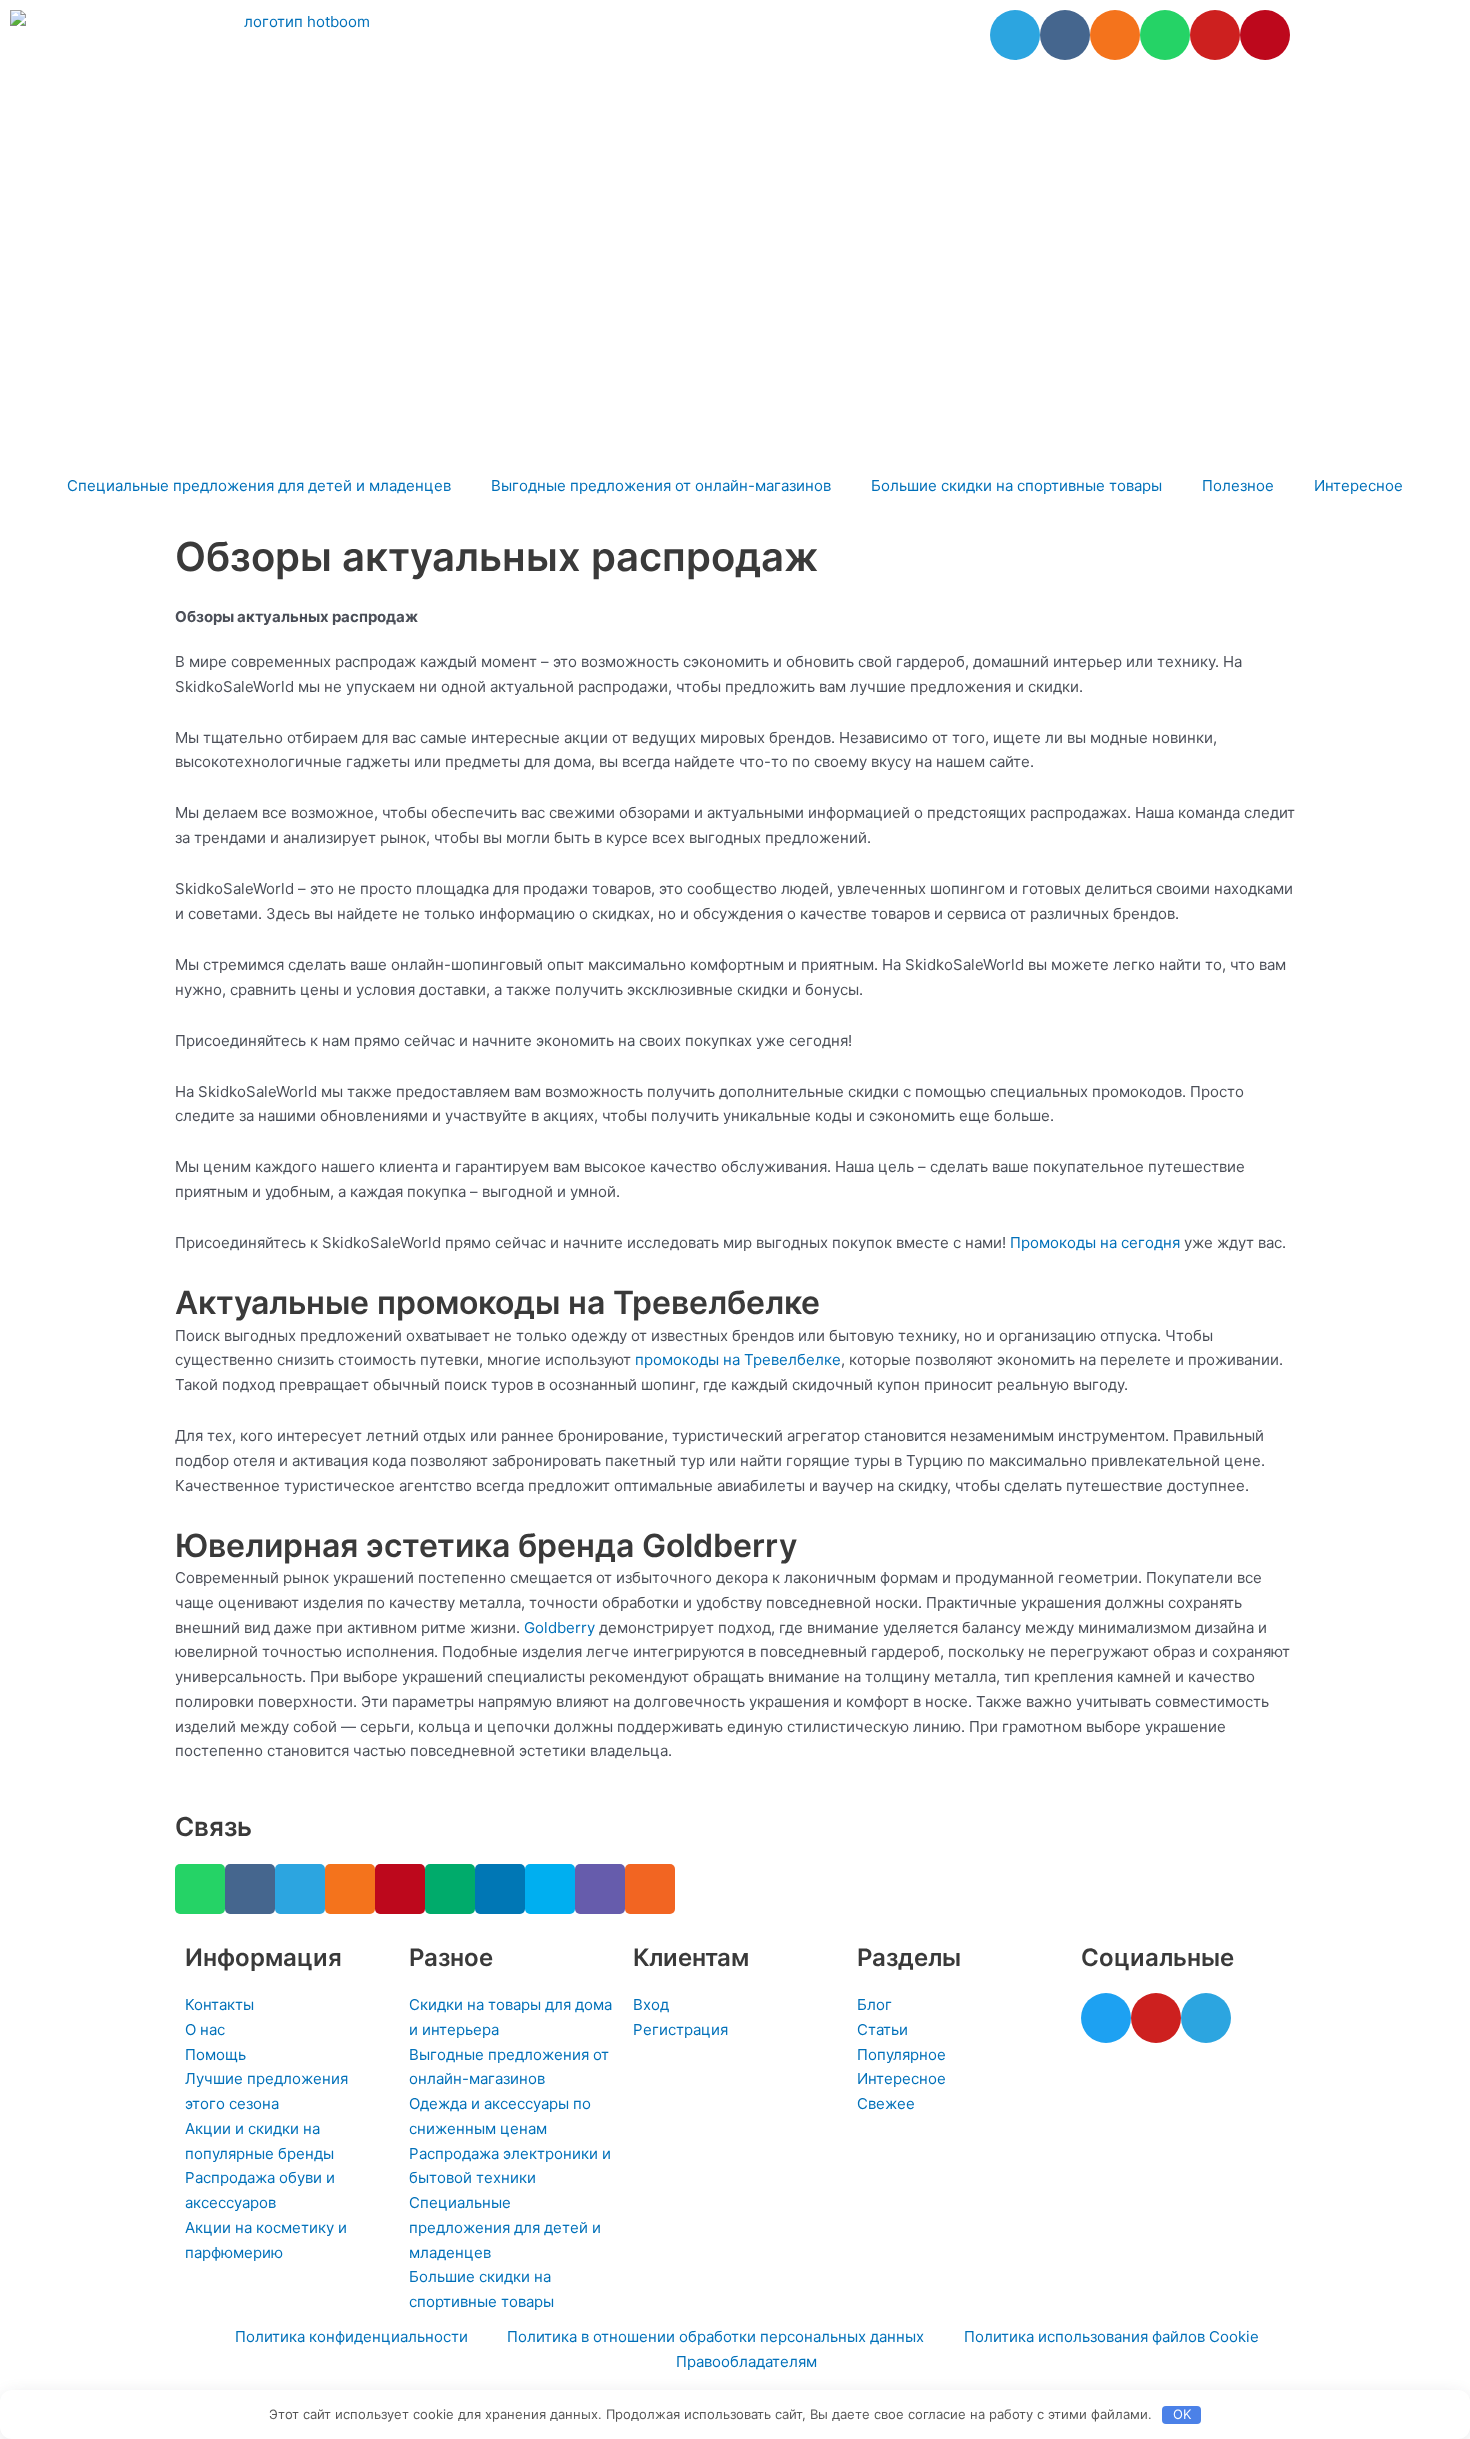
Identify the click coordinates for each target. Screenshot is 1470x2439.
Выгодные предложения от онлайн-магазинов (661, 485)
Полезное (1238, 485)
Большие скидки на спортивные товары (1016, 485)
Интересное (1358, 485)
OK (1182, 2414)
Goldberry (559, 1627)
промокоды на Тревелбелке (738, 1359)
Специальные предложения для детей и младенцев (259, 485)
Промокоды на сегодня (1095, 1242)
